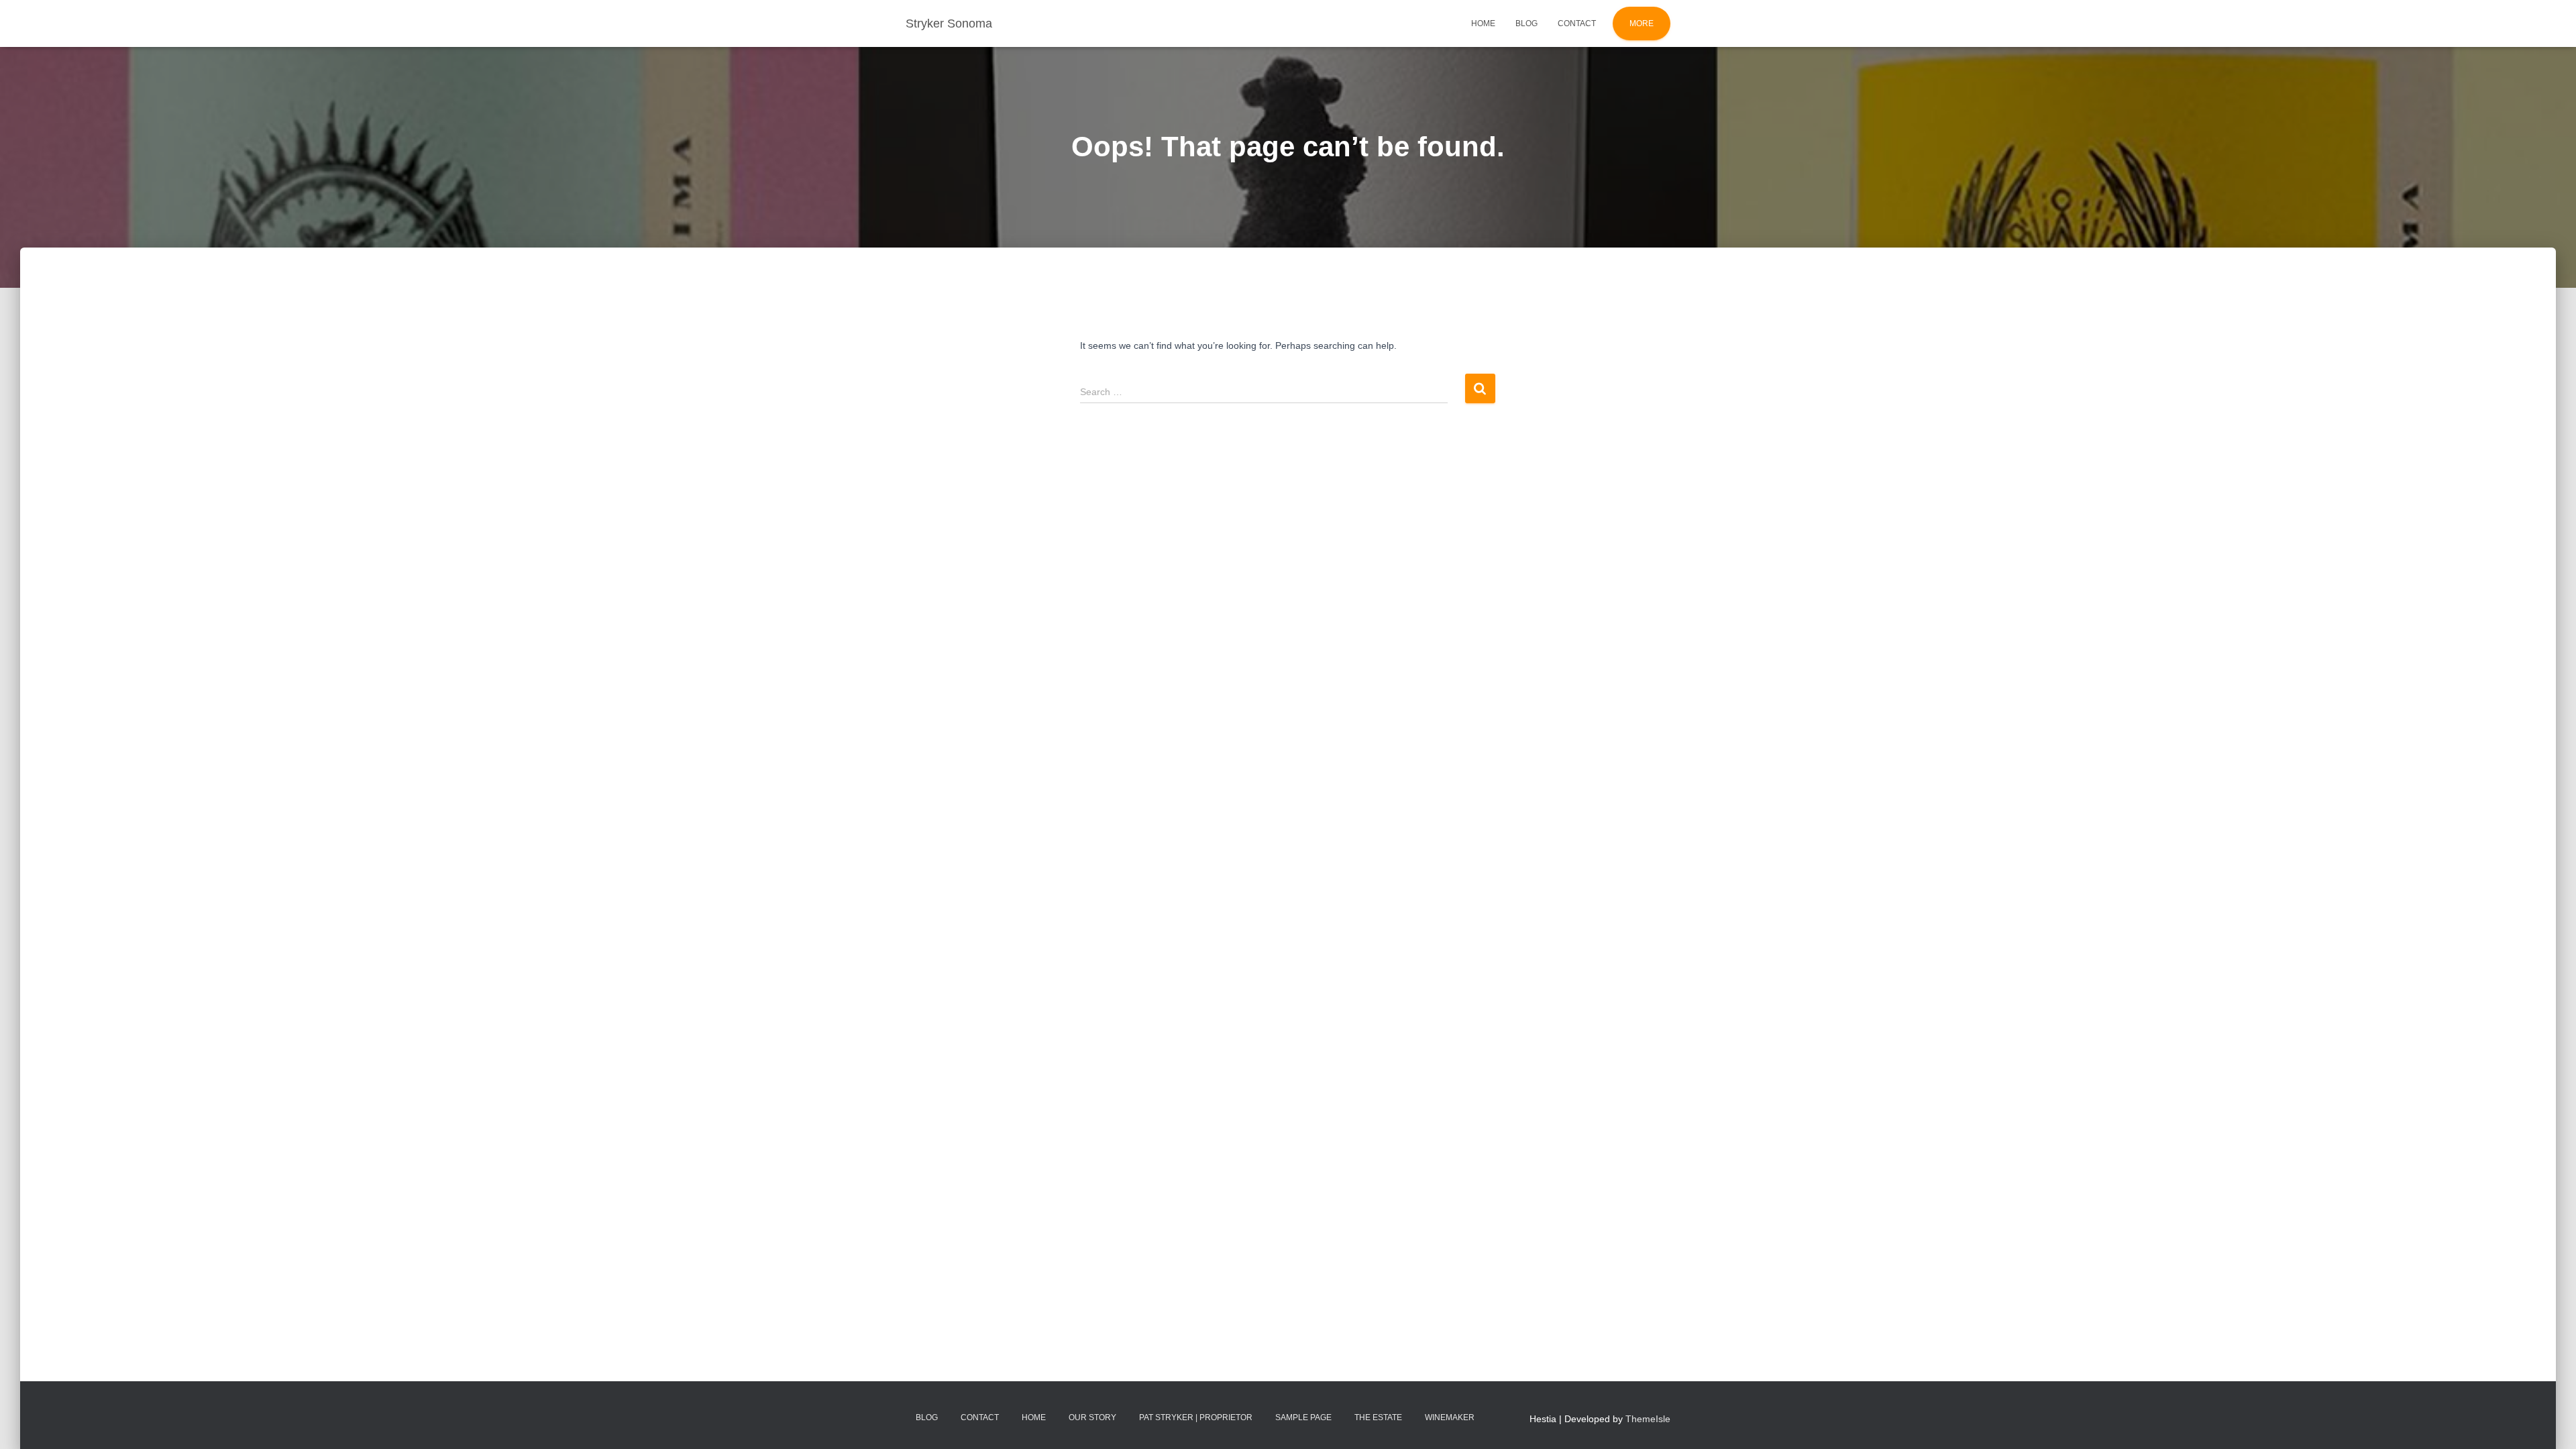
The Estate (1378, 1417)
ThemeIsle (1648, 1419)
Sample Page (1303, 1417)
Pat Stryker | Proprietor (1196, 1417)
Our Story (1092, 1417)
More (1642, 23)
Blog (1526, 23)
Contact (1577, 23)
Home (1483, 23)
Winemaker (1450, 1417)
